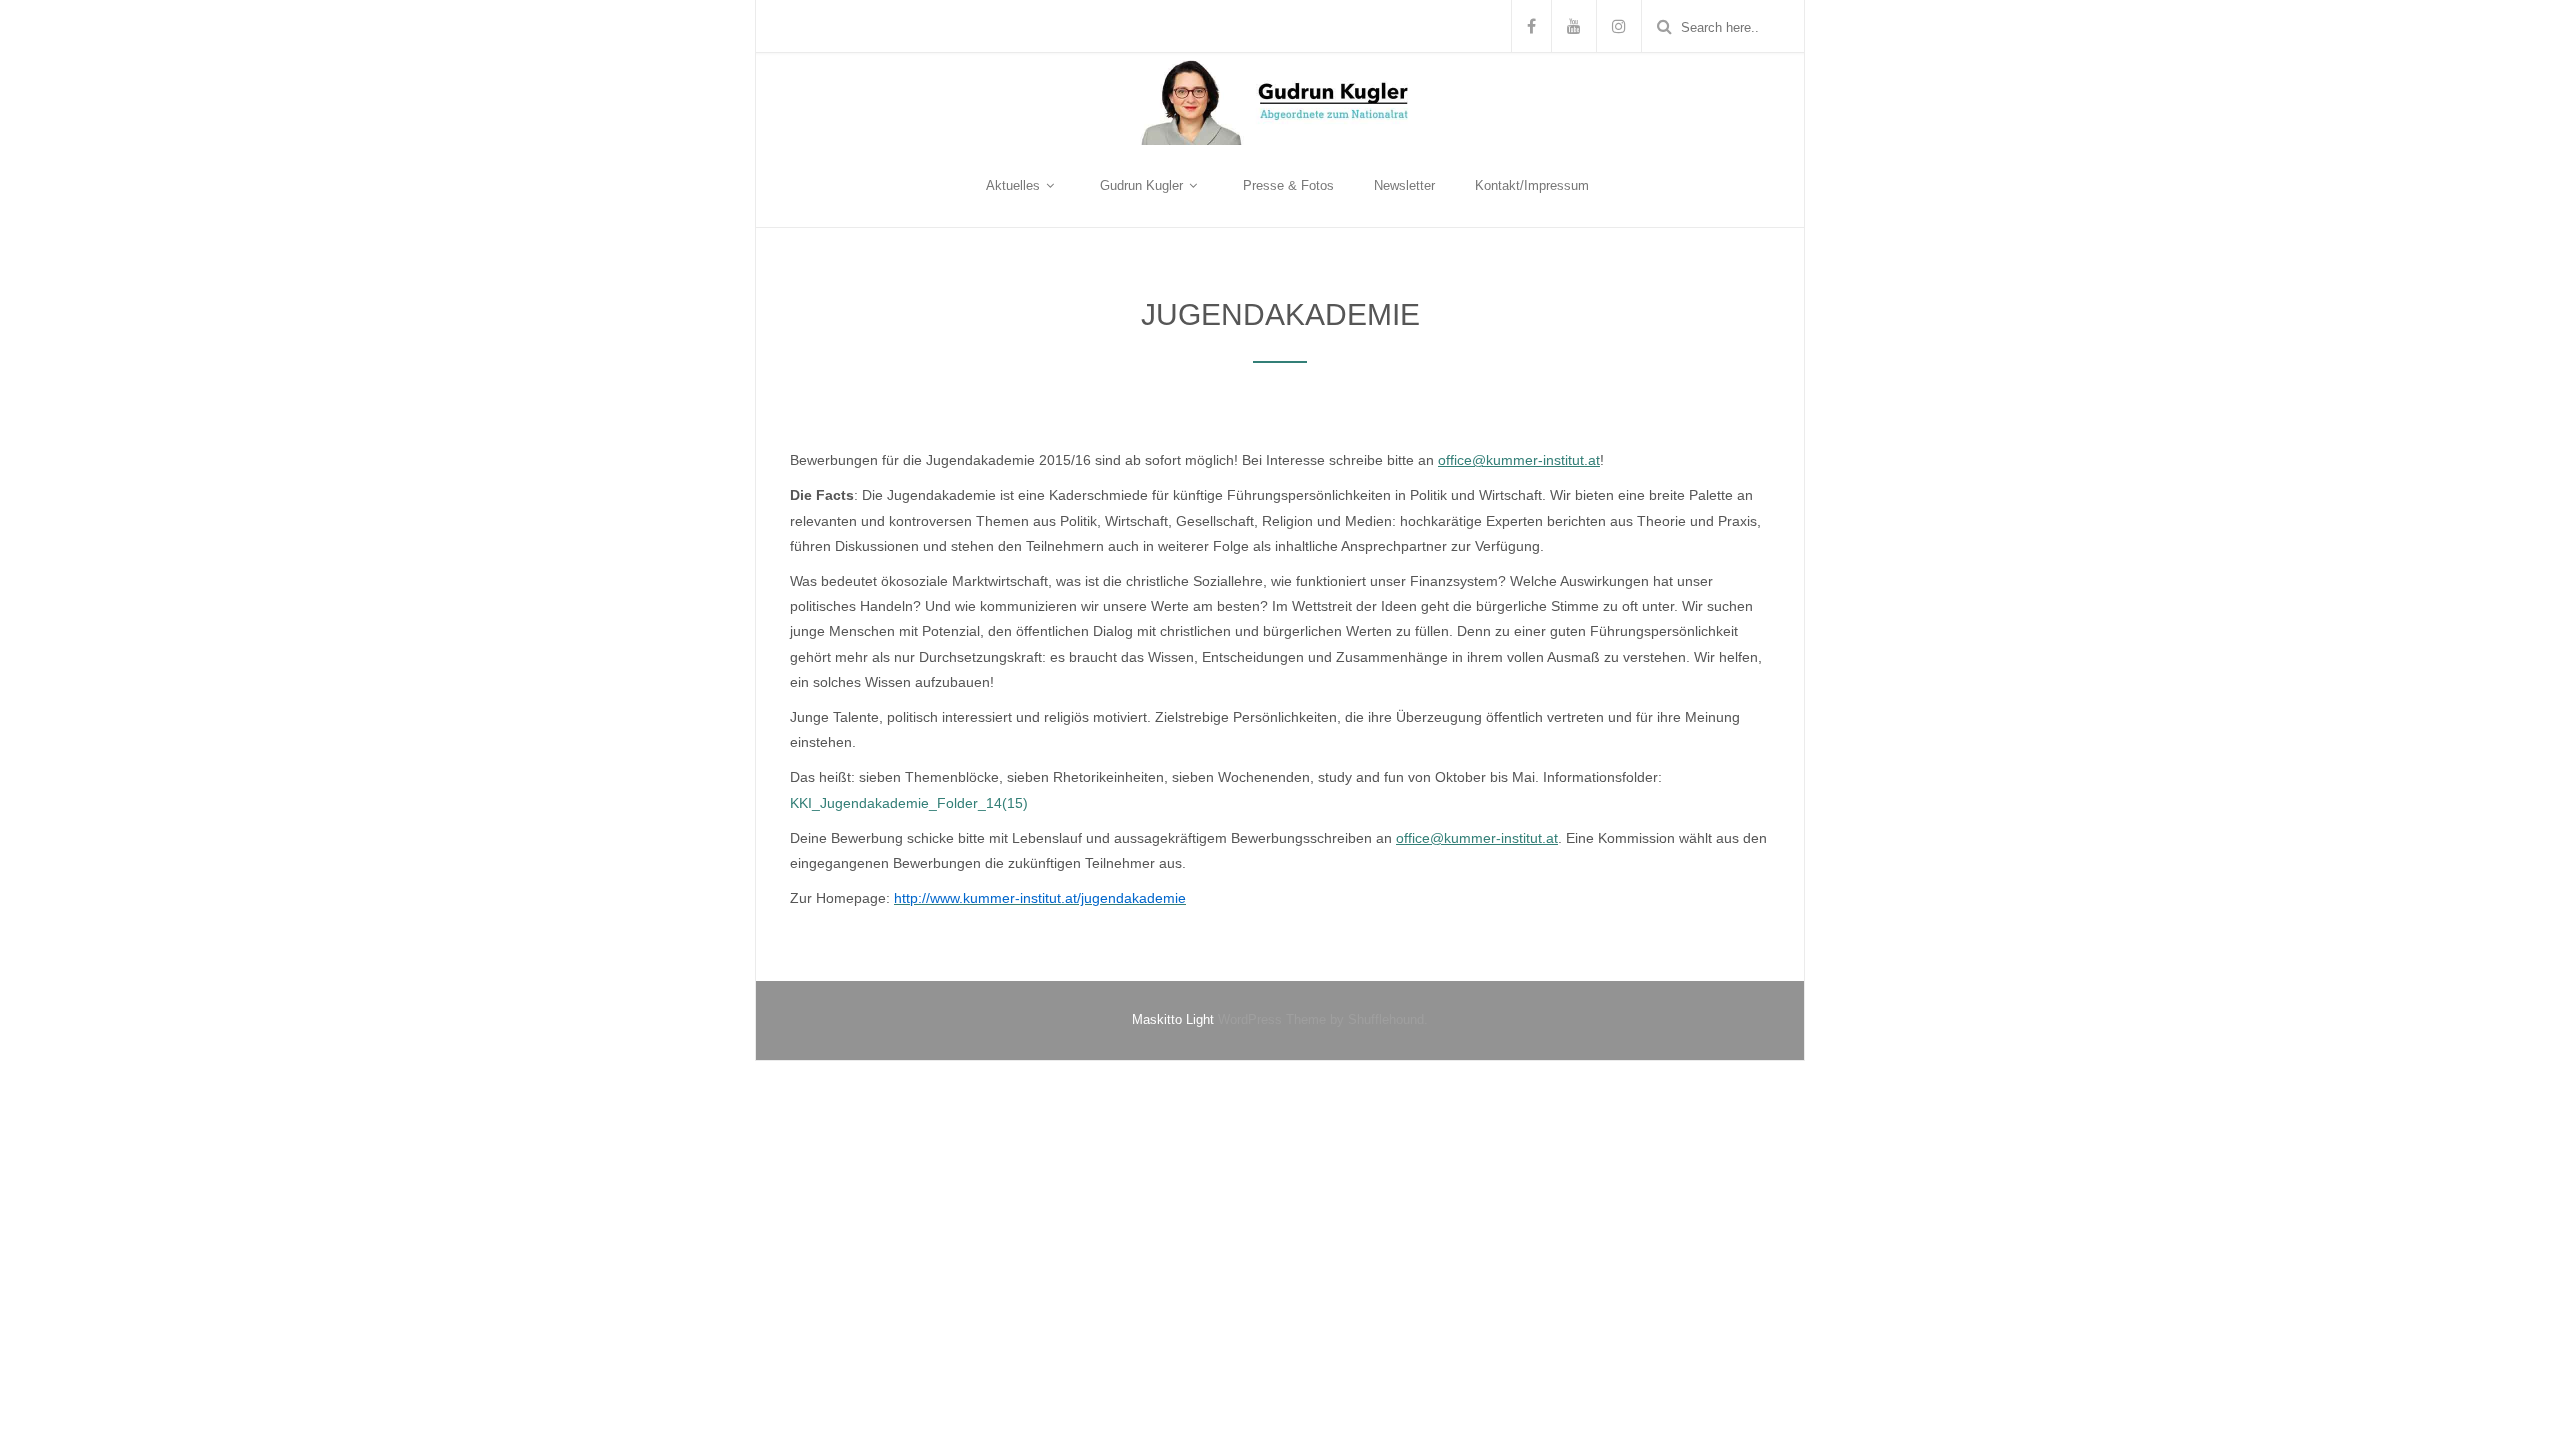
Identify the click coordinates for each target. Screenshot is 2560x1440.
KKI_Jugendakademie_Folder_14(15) (909, 803)
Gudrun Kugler (1143, 185)
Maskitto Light (1173, 1019)
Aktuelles (1015, 185)
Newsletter (1404, 185)
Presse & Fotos (1288, 185)
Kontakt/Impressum (1532, 185)
